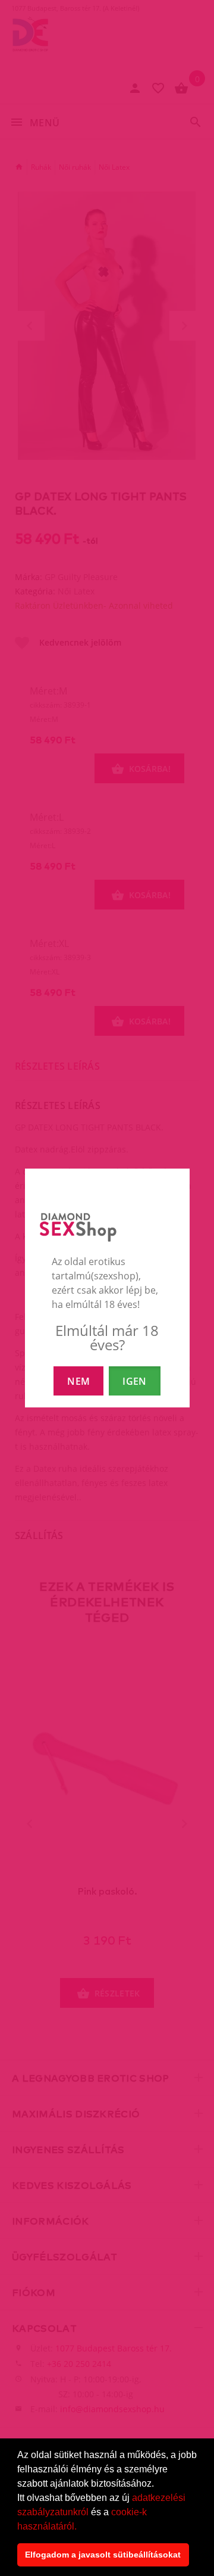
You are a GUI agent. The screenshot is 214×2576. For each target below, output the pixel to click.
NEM (78, 1381)
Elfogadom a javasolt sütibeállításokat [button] (103, 2555)
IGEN (134, 1381)
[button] (81, 2527)
